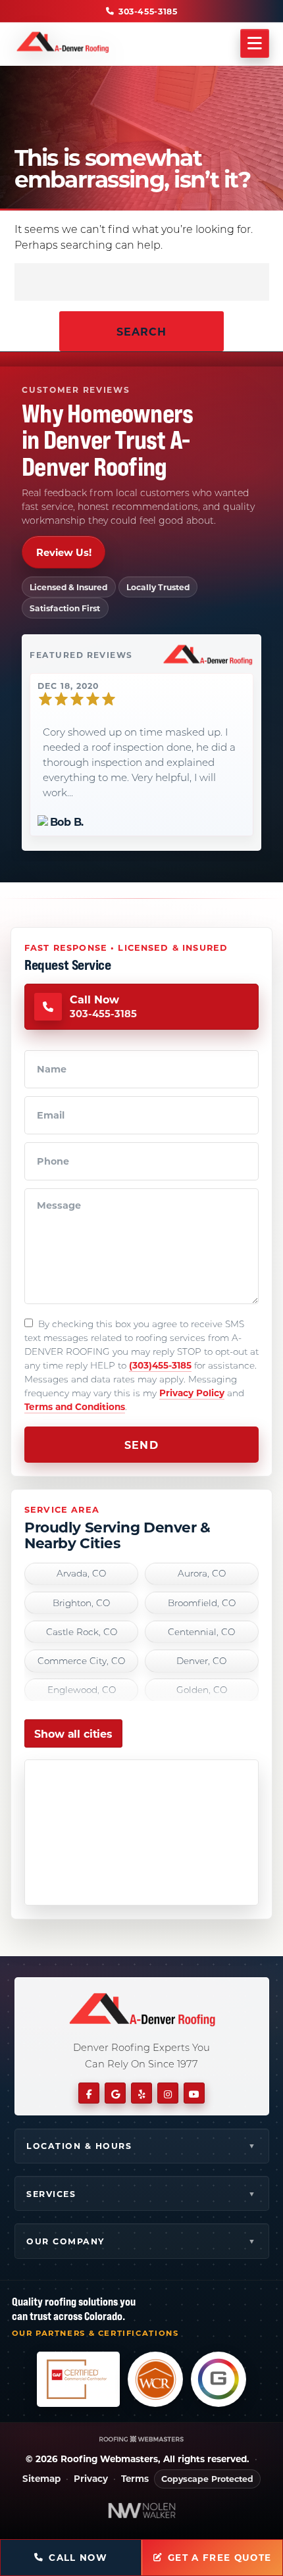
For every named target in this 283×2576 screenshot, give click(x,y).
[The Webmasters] (141, 2439)
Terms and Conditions (75, 1406)
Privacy (91, 2479)
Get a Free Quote (220, 2558)
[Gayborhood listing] (219, 2379)
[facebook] (89, 2093)
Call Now (78, 2558)
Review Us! (64, 552)
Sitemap (41, 2479)
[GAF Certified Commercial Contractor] (78, 2379)
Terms (135, 2479)
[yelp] (141, 2093)
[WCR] (155, 2379)
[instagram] (168, 2093)
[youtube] (194, 2093)
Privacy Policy (192, 1393)
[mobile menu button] (255, 44)
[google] (115, 2093)
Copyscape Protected (207, 2479)
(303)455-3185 (160, 1365)
